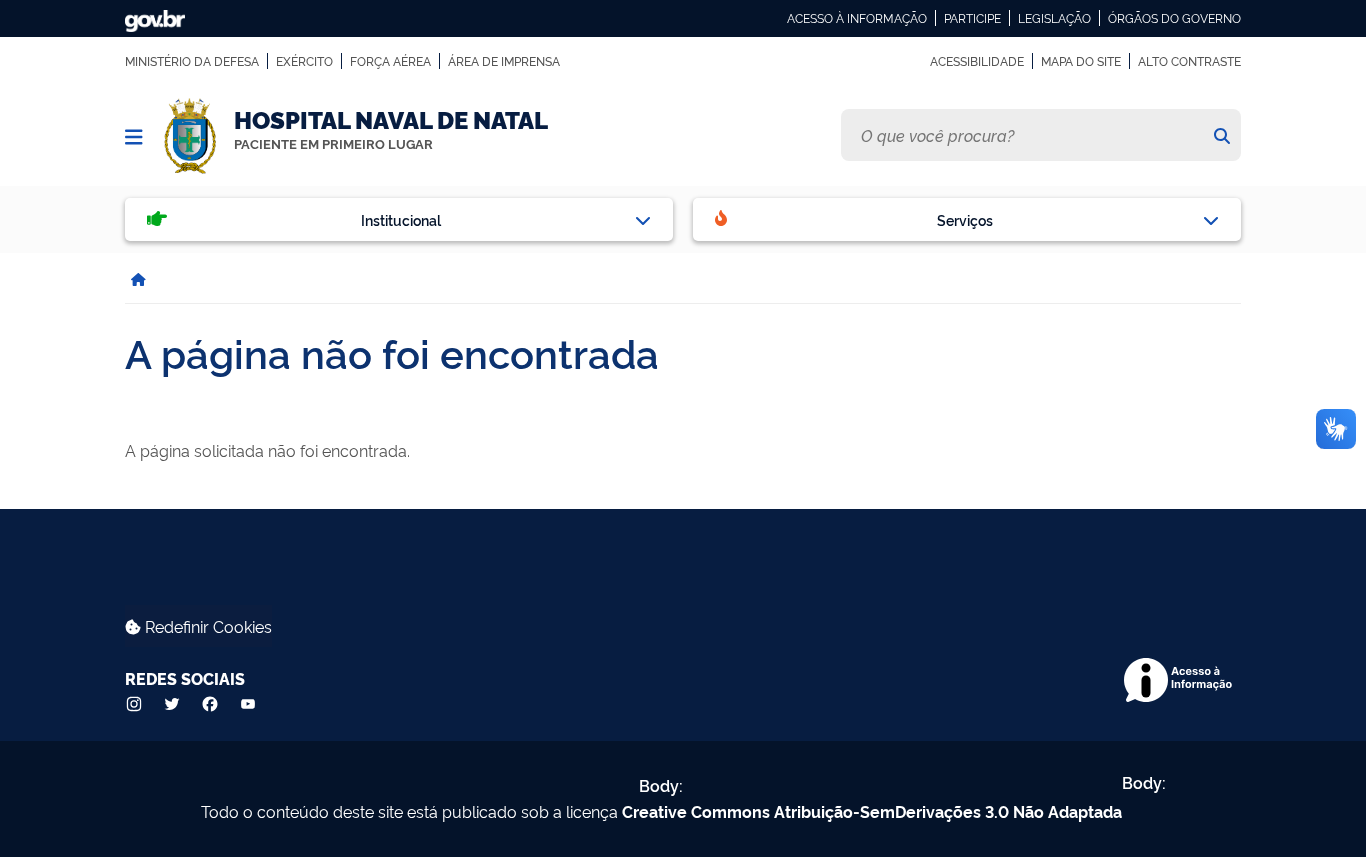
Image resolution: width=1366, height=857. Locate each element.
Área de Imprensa (504, 61)
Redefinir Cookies (206, 626)
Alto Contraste (1189, 61)
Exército (304, 61)
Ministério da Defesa (192, 61)
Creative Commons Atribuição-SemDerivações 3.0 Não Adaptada (872, 811)
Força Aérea (390, 61)
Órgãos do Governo (1174, 18)
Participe (972, 18)
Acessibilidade (977, 61)
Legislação (1054, 18)
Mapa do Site (1081, 61)
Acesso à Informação (857, 18)
